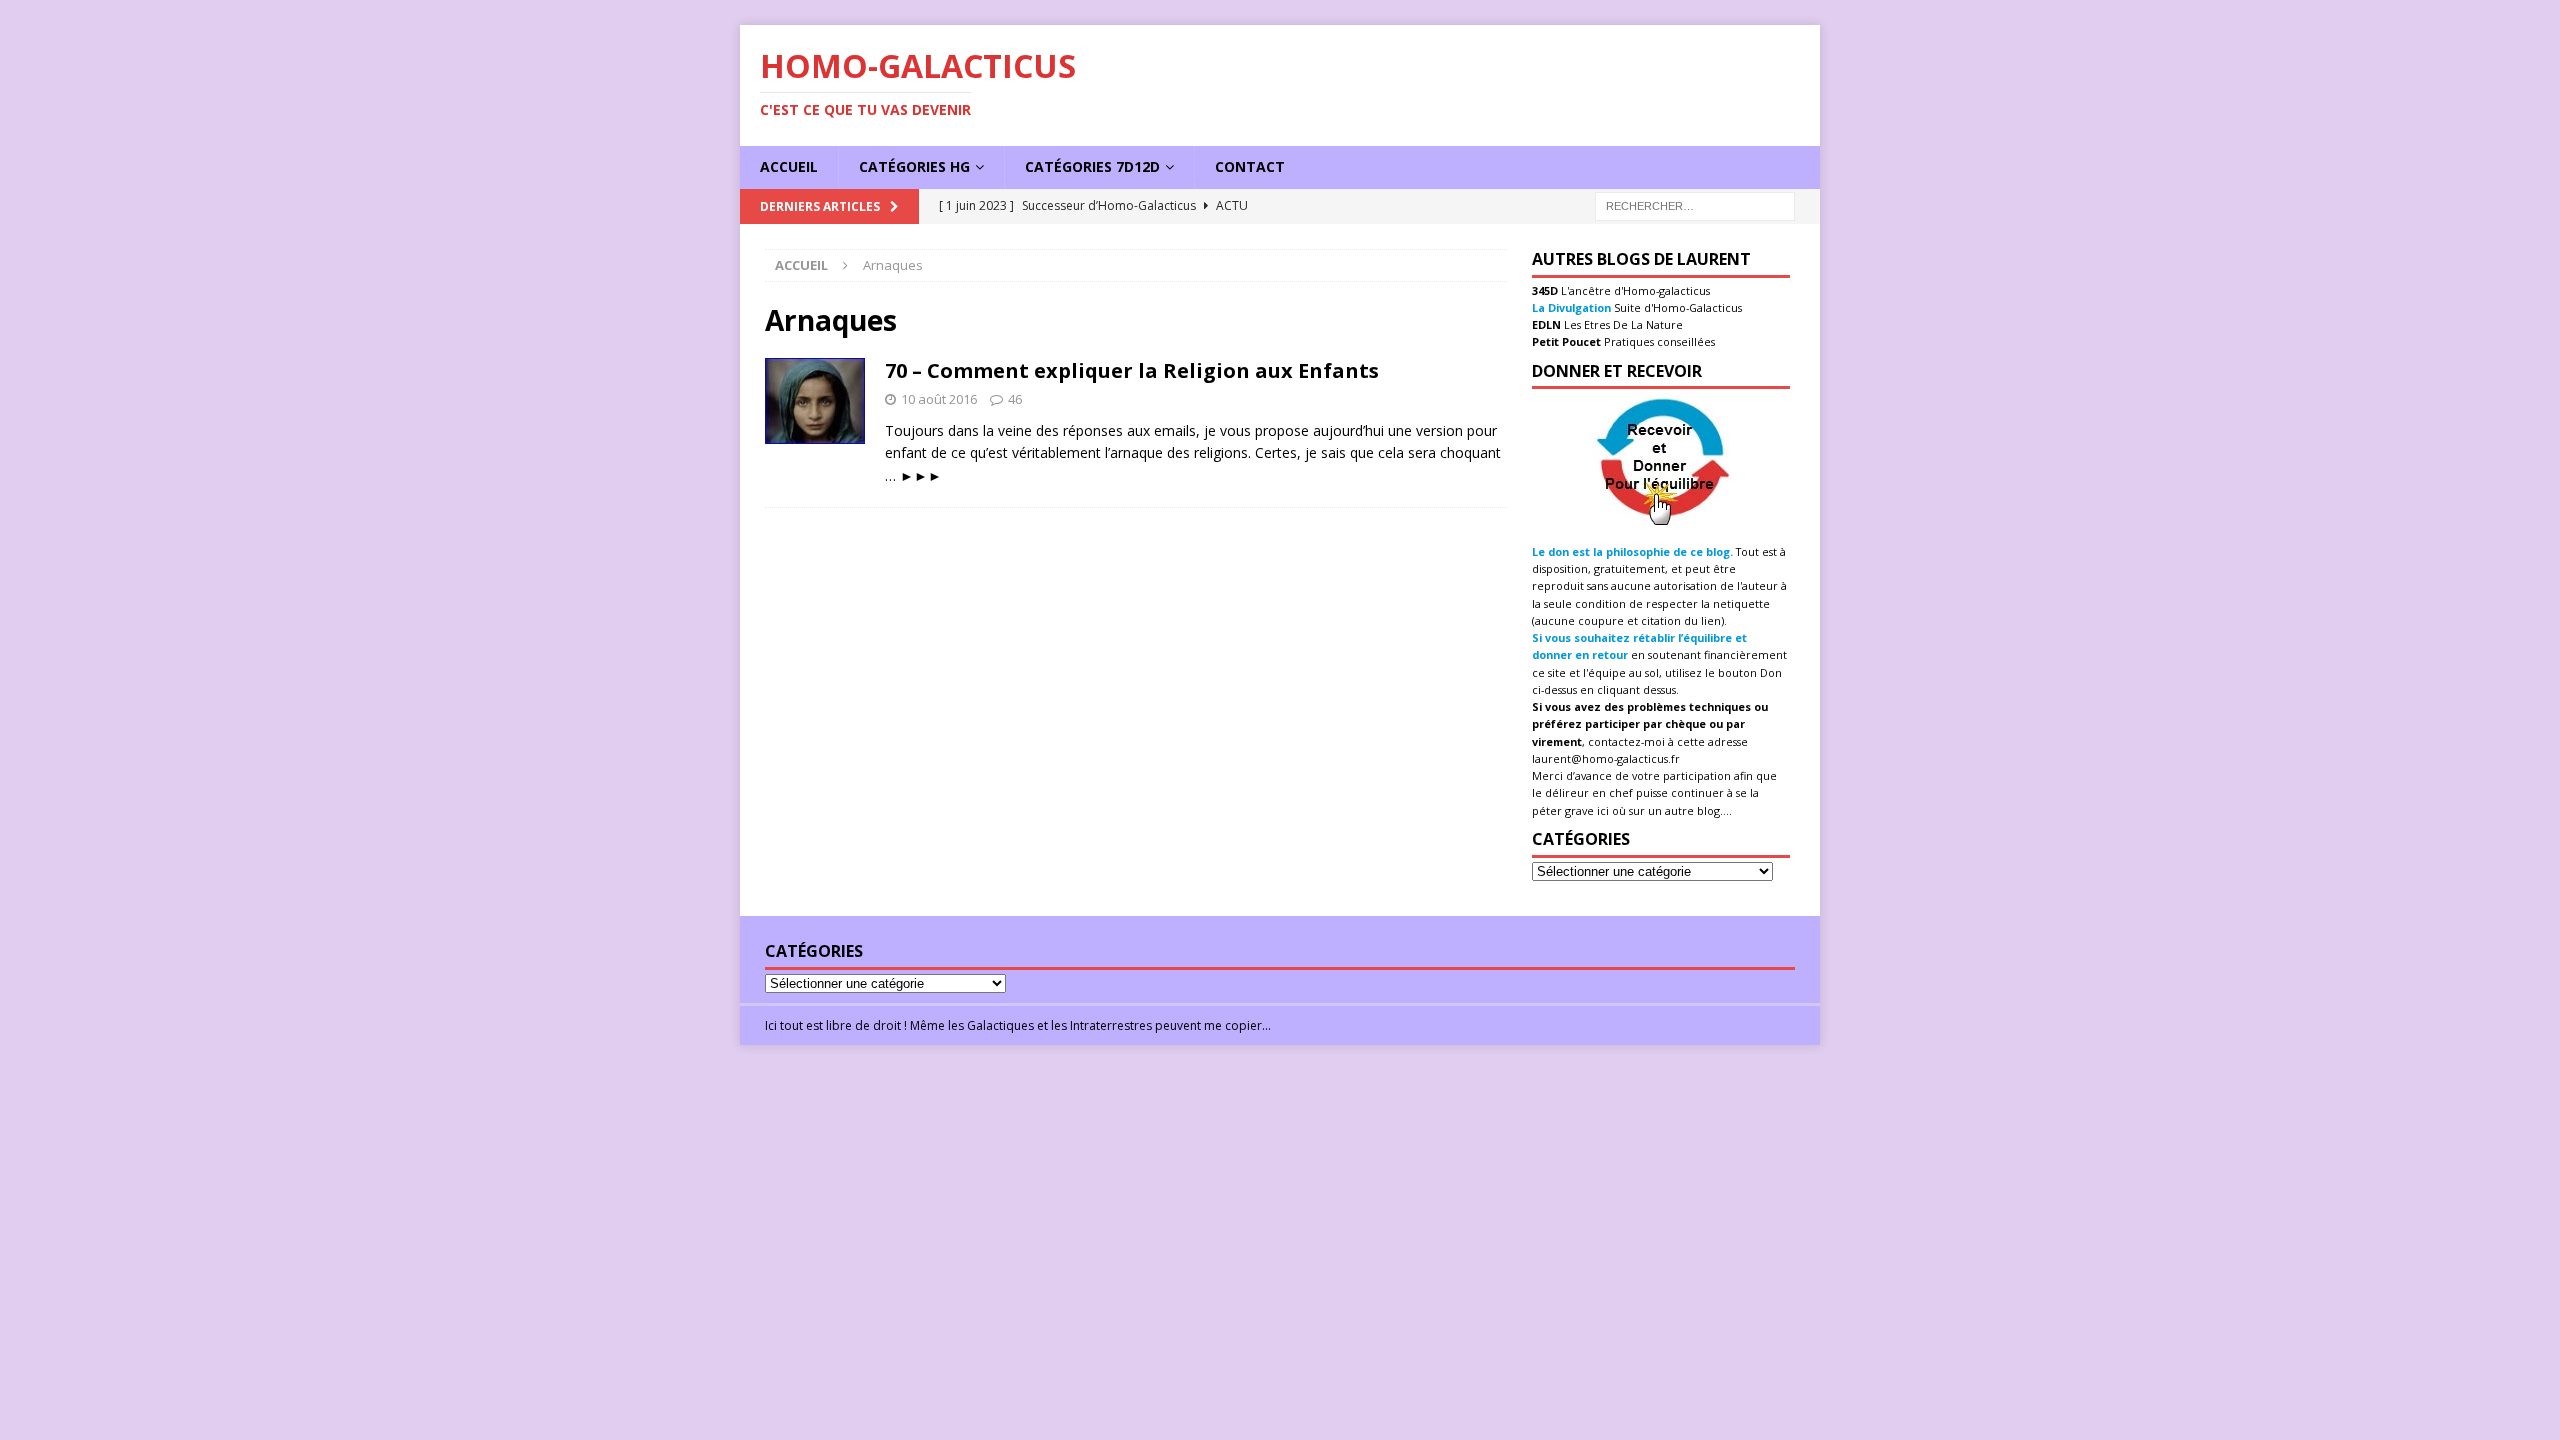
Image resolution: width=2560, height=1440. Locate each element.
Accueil (789, 166)
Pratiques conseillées (1658, 341)
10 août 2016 (939, 399)
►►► (921, 475)
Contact (1250, 166)
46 (1015, 399)
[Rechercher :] (1695, 204)
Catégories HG (914, 166)
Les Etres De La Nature (1622, 324)
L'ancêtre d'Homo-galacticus (1634, 290)
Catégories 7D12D (1092, 166)
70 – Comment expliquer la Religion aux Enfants (1132, 370)
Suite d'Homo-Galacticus (1676, 307)
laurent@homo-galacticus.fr (1606, 758)
